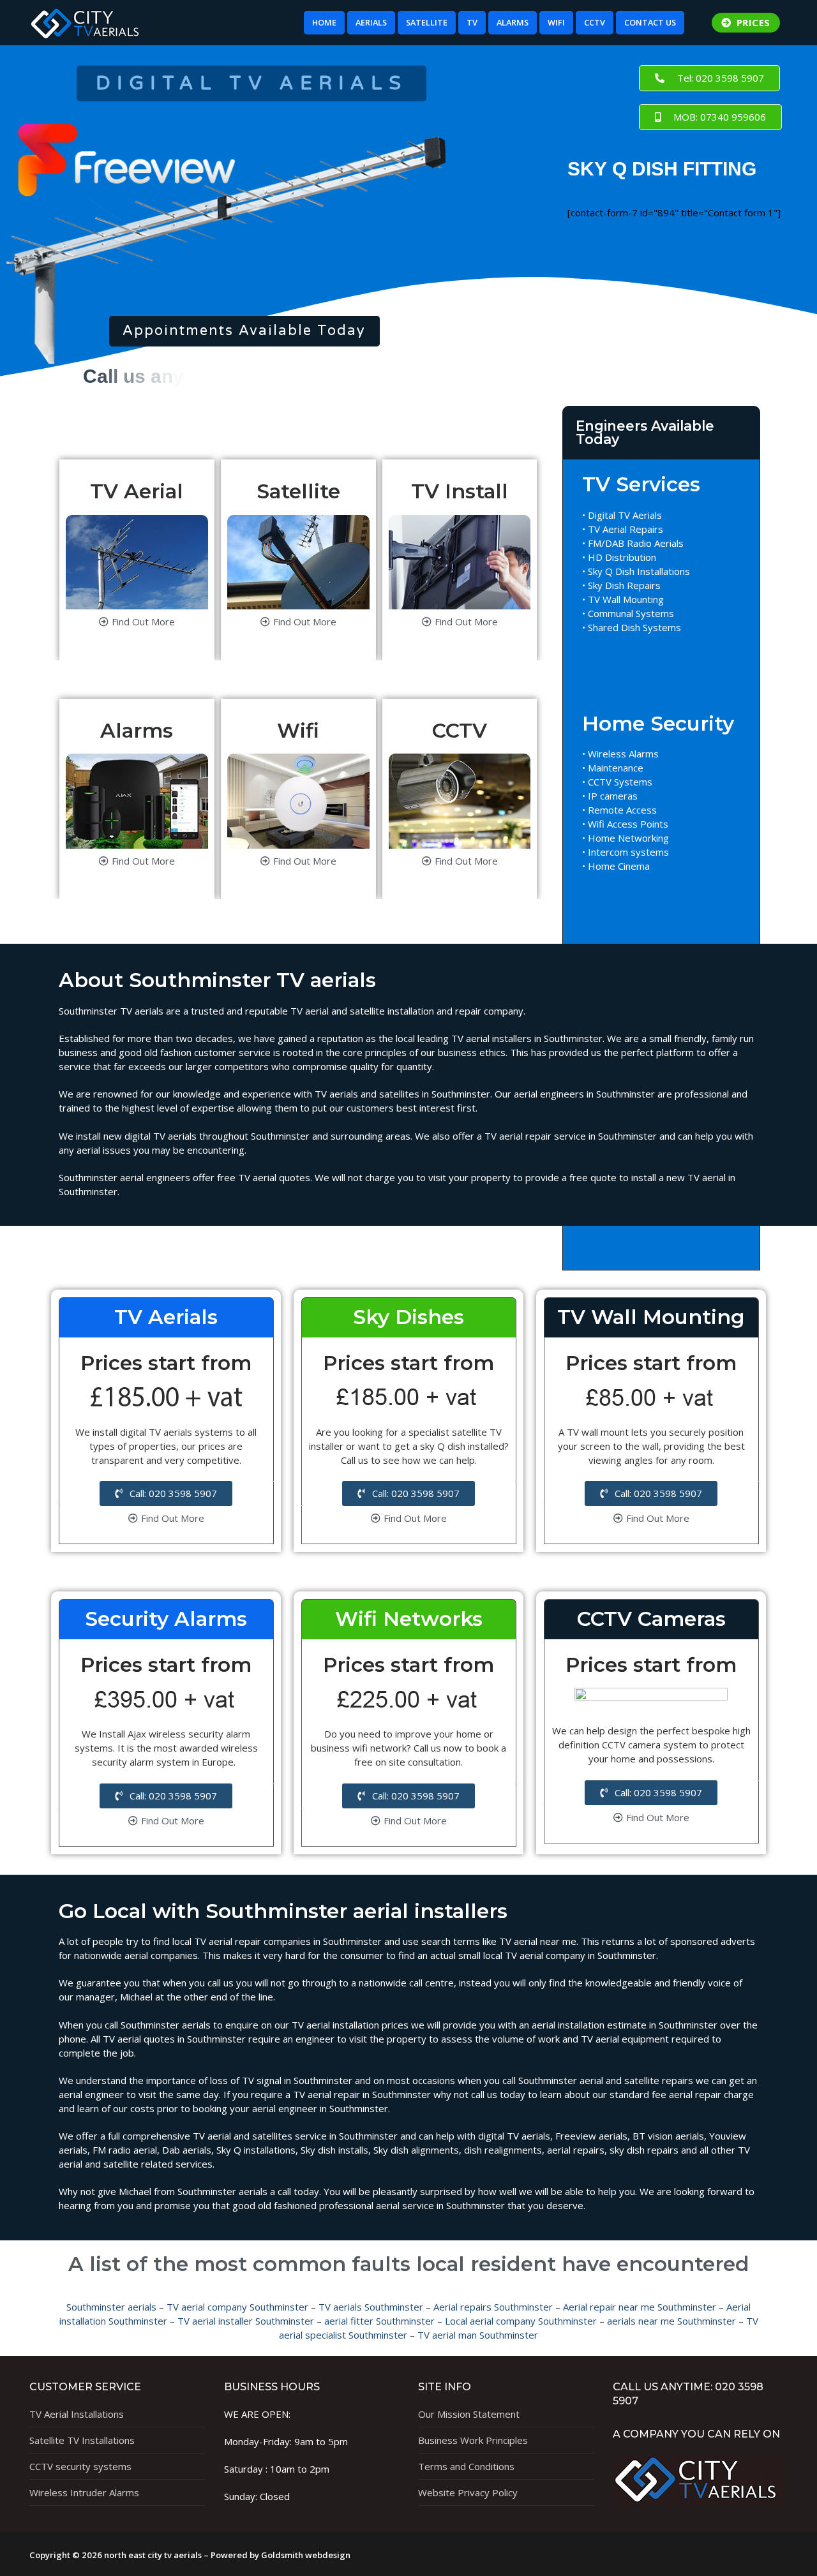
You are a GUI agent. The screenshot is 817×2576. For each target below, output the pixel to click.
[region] (245, 211)
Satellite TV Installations (82, 2440)
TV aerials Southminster (371, 2307)
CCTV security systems (80, 2466)
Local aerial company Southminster (521, 2321)
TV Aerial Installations (77, 2414)
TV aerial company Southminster (237, 2307)
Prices (752, 22)
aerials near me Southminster (671, 2321)
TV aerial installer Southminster (246, 2321)
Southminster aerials (111, 2307)
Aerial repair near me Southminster (640, 2307)
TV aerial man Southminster (478, 2335)
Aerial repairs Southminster (493, 2307)
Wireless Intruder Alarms (84, 2492)
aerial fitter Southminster (379, 2321)
